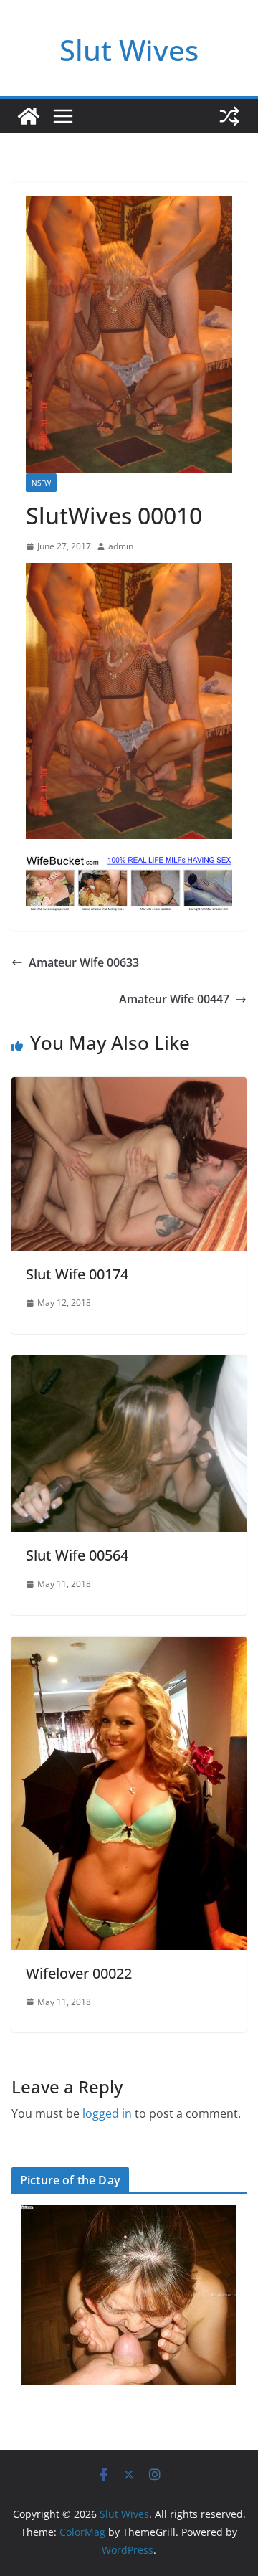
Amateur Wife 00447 (174, 999)
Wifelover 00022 (79, 1973)
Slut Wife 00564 (77, 1555)
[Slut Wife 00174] (129, 1087)
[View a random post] (229, 116)
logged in (107, 2113)
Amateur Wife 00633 (84, 962)
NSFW (41, 483)
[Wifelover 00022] (129, 1647)
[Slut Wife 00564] (129, 1365)
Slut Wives (129, 50)
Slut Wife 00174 (77, 1274)
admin (121, 546)
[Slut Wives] (29, 116)
